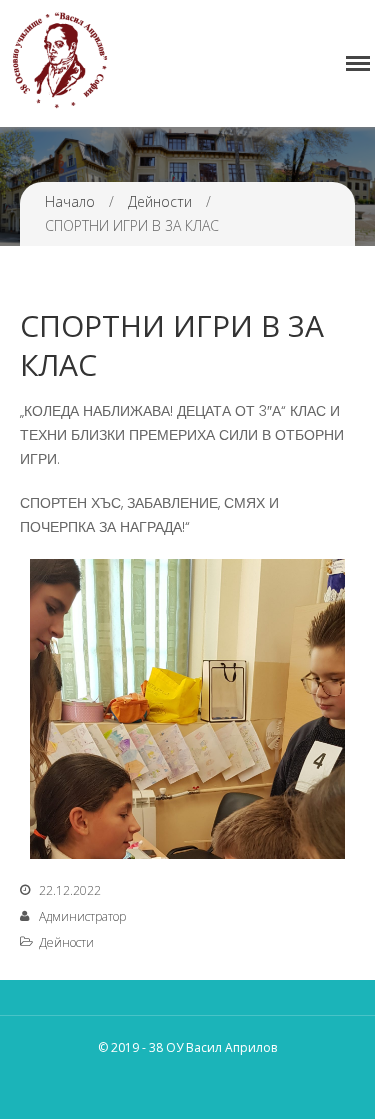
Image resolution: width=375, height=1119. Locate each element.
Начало (70, 201)
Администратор (82, 916)
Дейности (160, 201)
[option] (187, 709)
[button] (40, 704)
